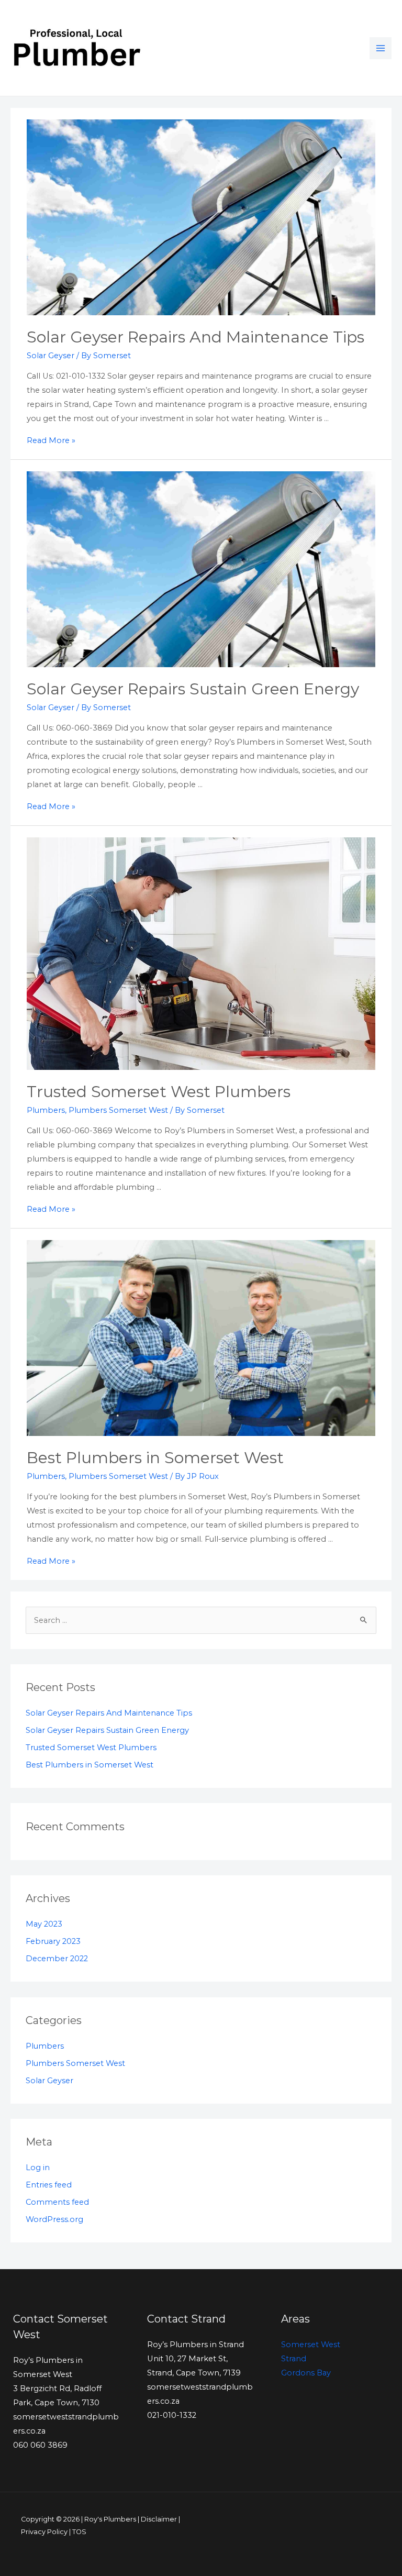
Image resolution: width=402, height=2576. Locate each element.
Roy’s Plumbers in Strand (196, 2345)
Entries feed (49, 2185)
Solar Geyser (51, 356)
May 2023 (44, 1924)
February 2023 (53, 1941)
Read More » (51, 440)
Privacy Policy (44, 2532)
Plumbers (46, 1110)
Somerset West (311, 2345)
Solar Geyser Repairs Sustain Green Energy (193, 689)
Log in (38, 2168)
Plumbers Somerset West (118, 1110)
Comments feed (57, 2202)
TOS (79, 2532)
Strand (294, 2359)
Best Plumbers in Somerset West (155, 1458)
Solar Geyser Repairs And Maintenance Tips (196, 337)
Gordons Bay (306, 2373)
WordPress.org (54, 2219)
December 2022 (57, 1959)
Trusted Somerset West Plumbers (159, 1092)
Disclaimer (159, 2519)
